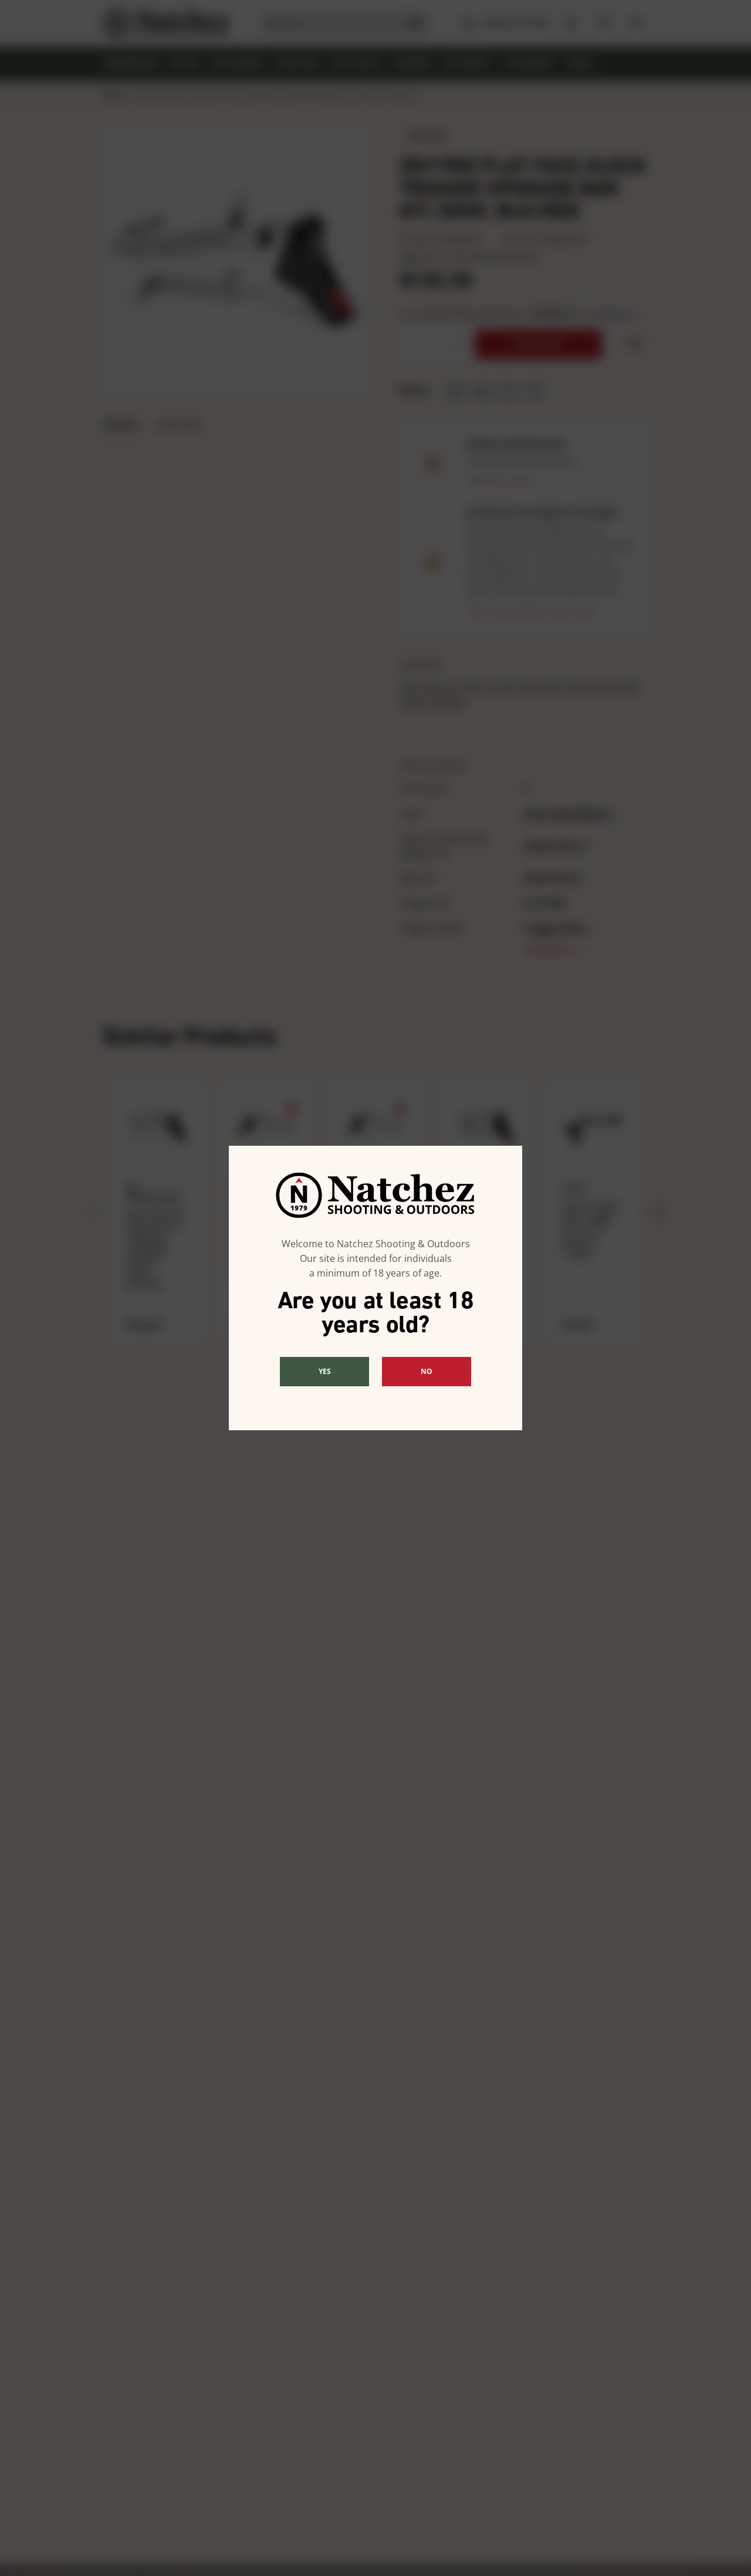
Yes (325, 1371)
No (427, 1371)
